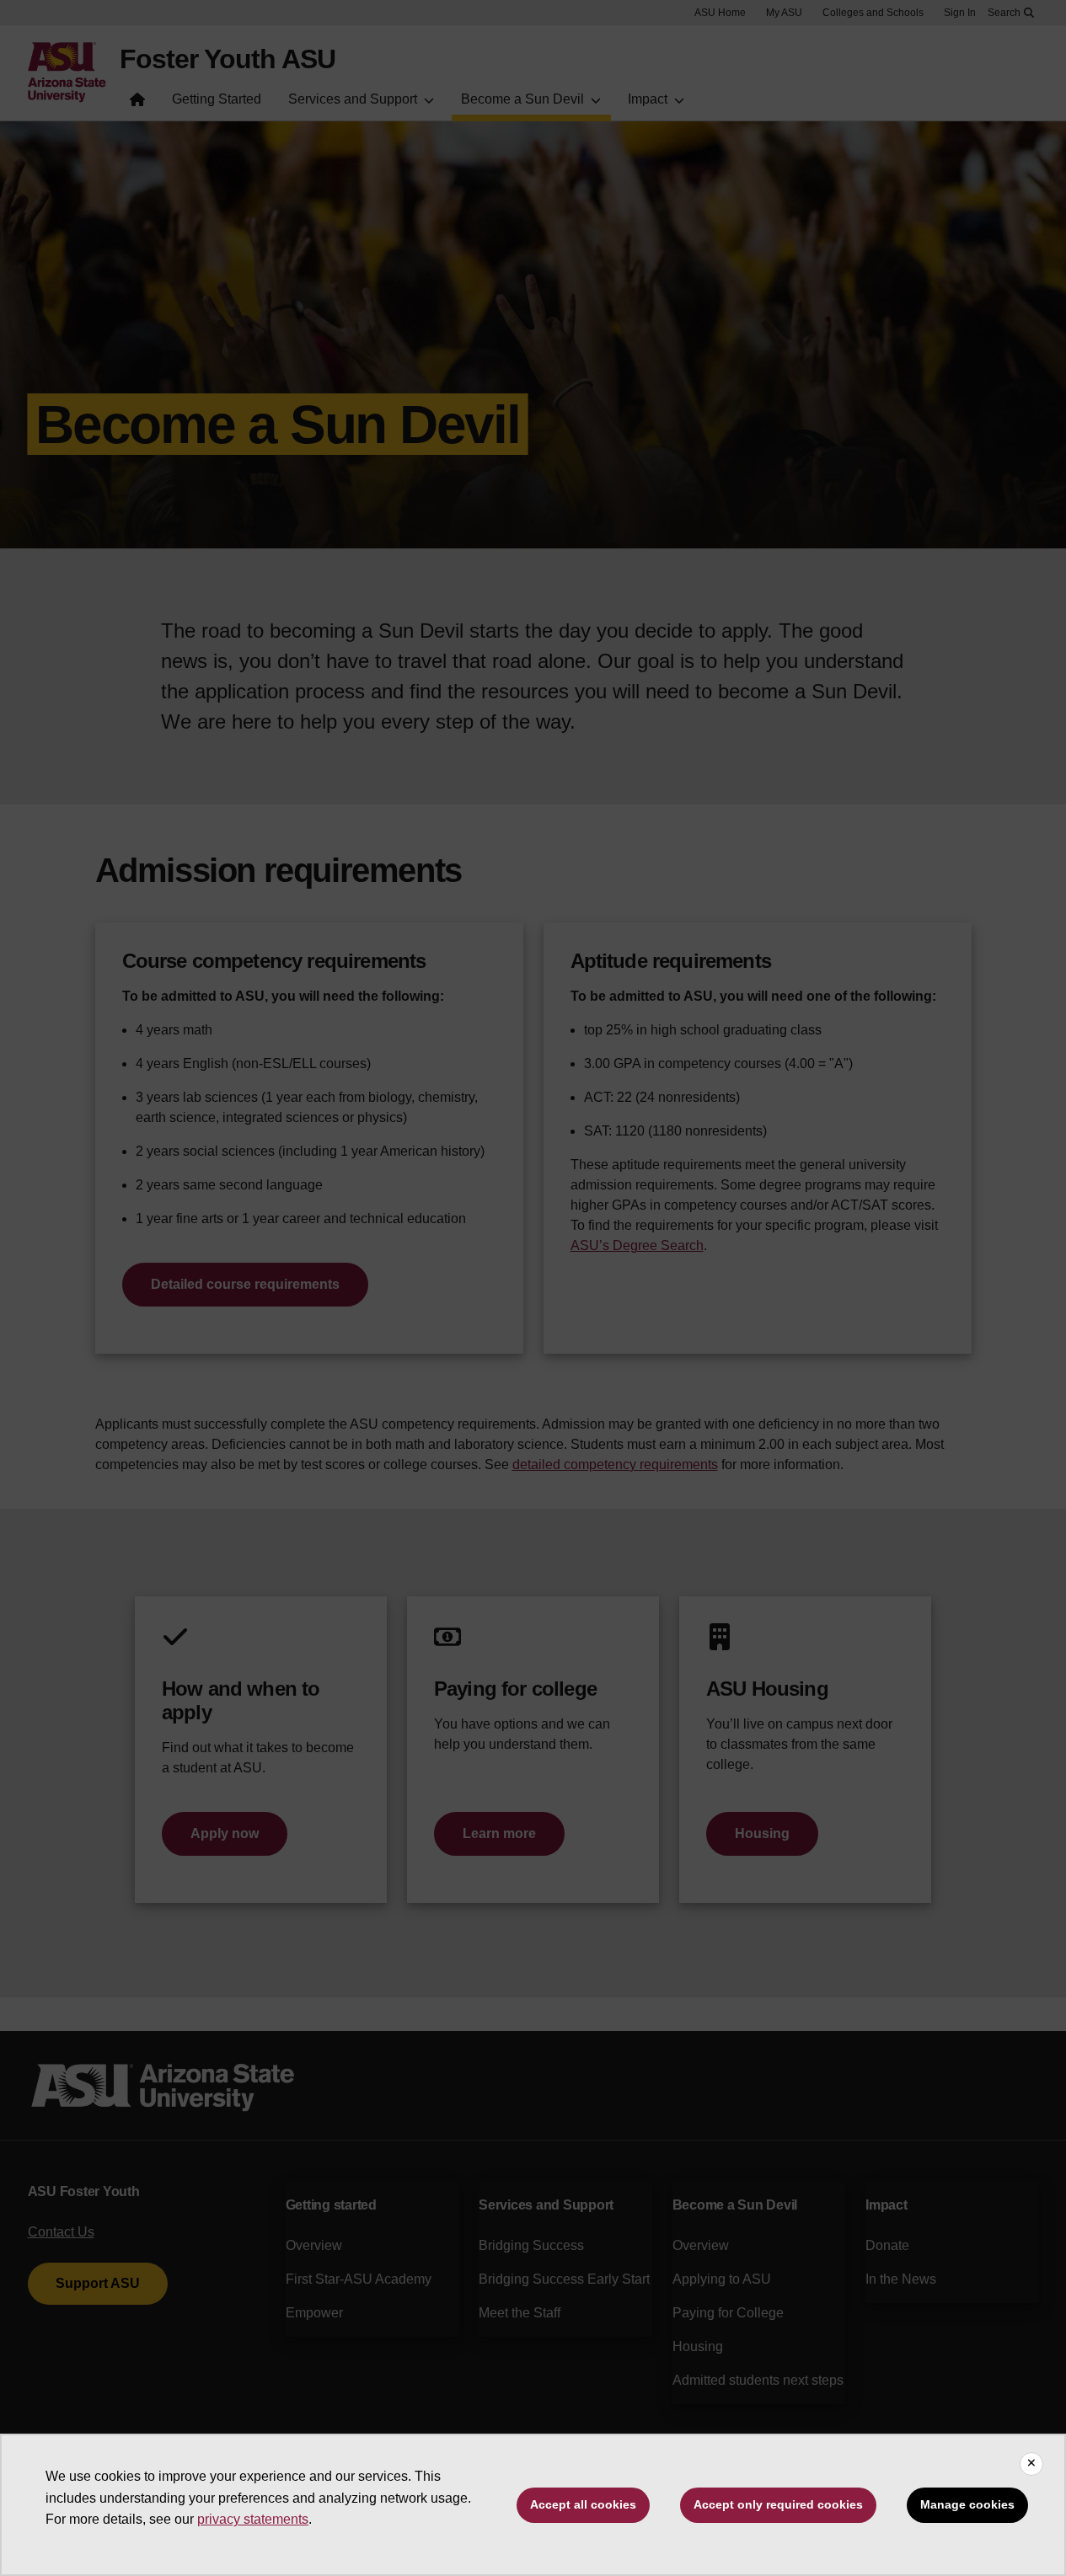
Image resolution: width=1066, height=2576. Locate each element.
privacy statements (253, 2519)
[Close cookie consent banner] (1031, 2464)
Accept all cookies (583, 2504)
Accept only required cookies (778, 2504)
